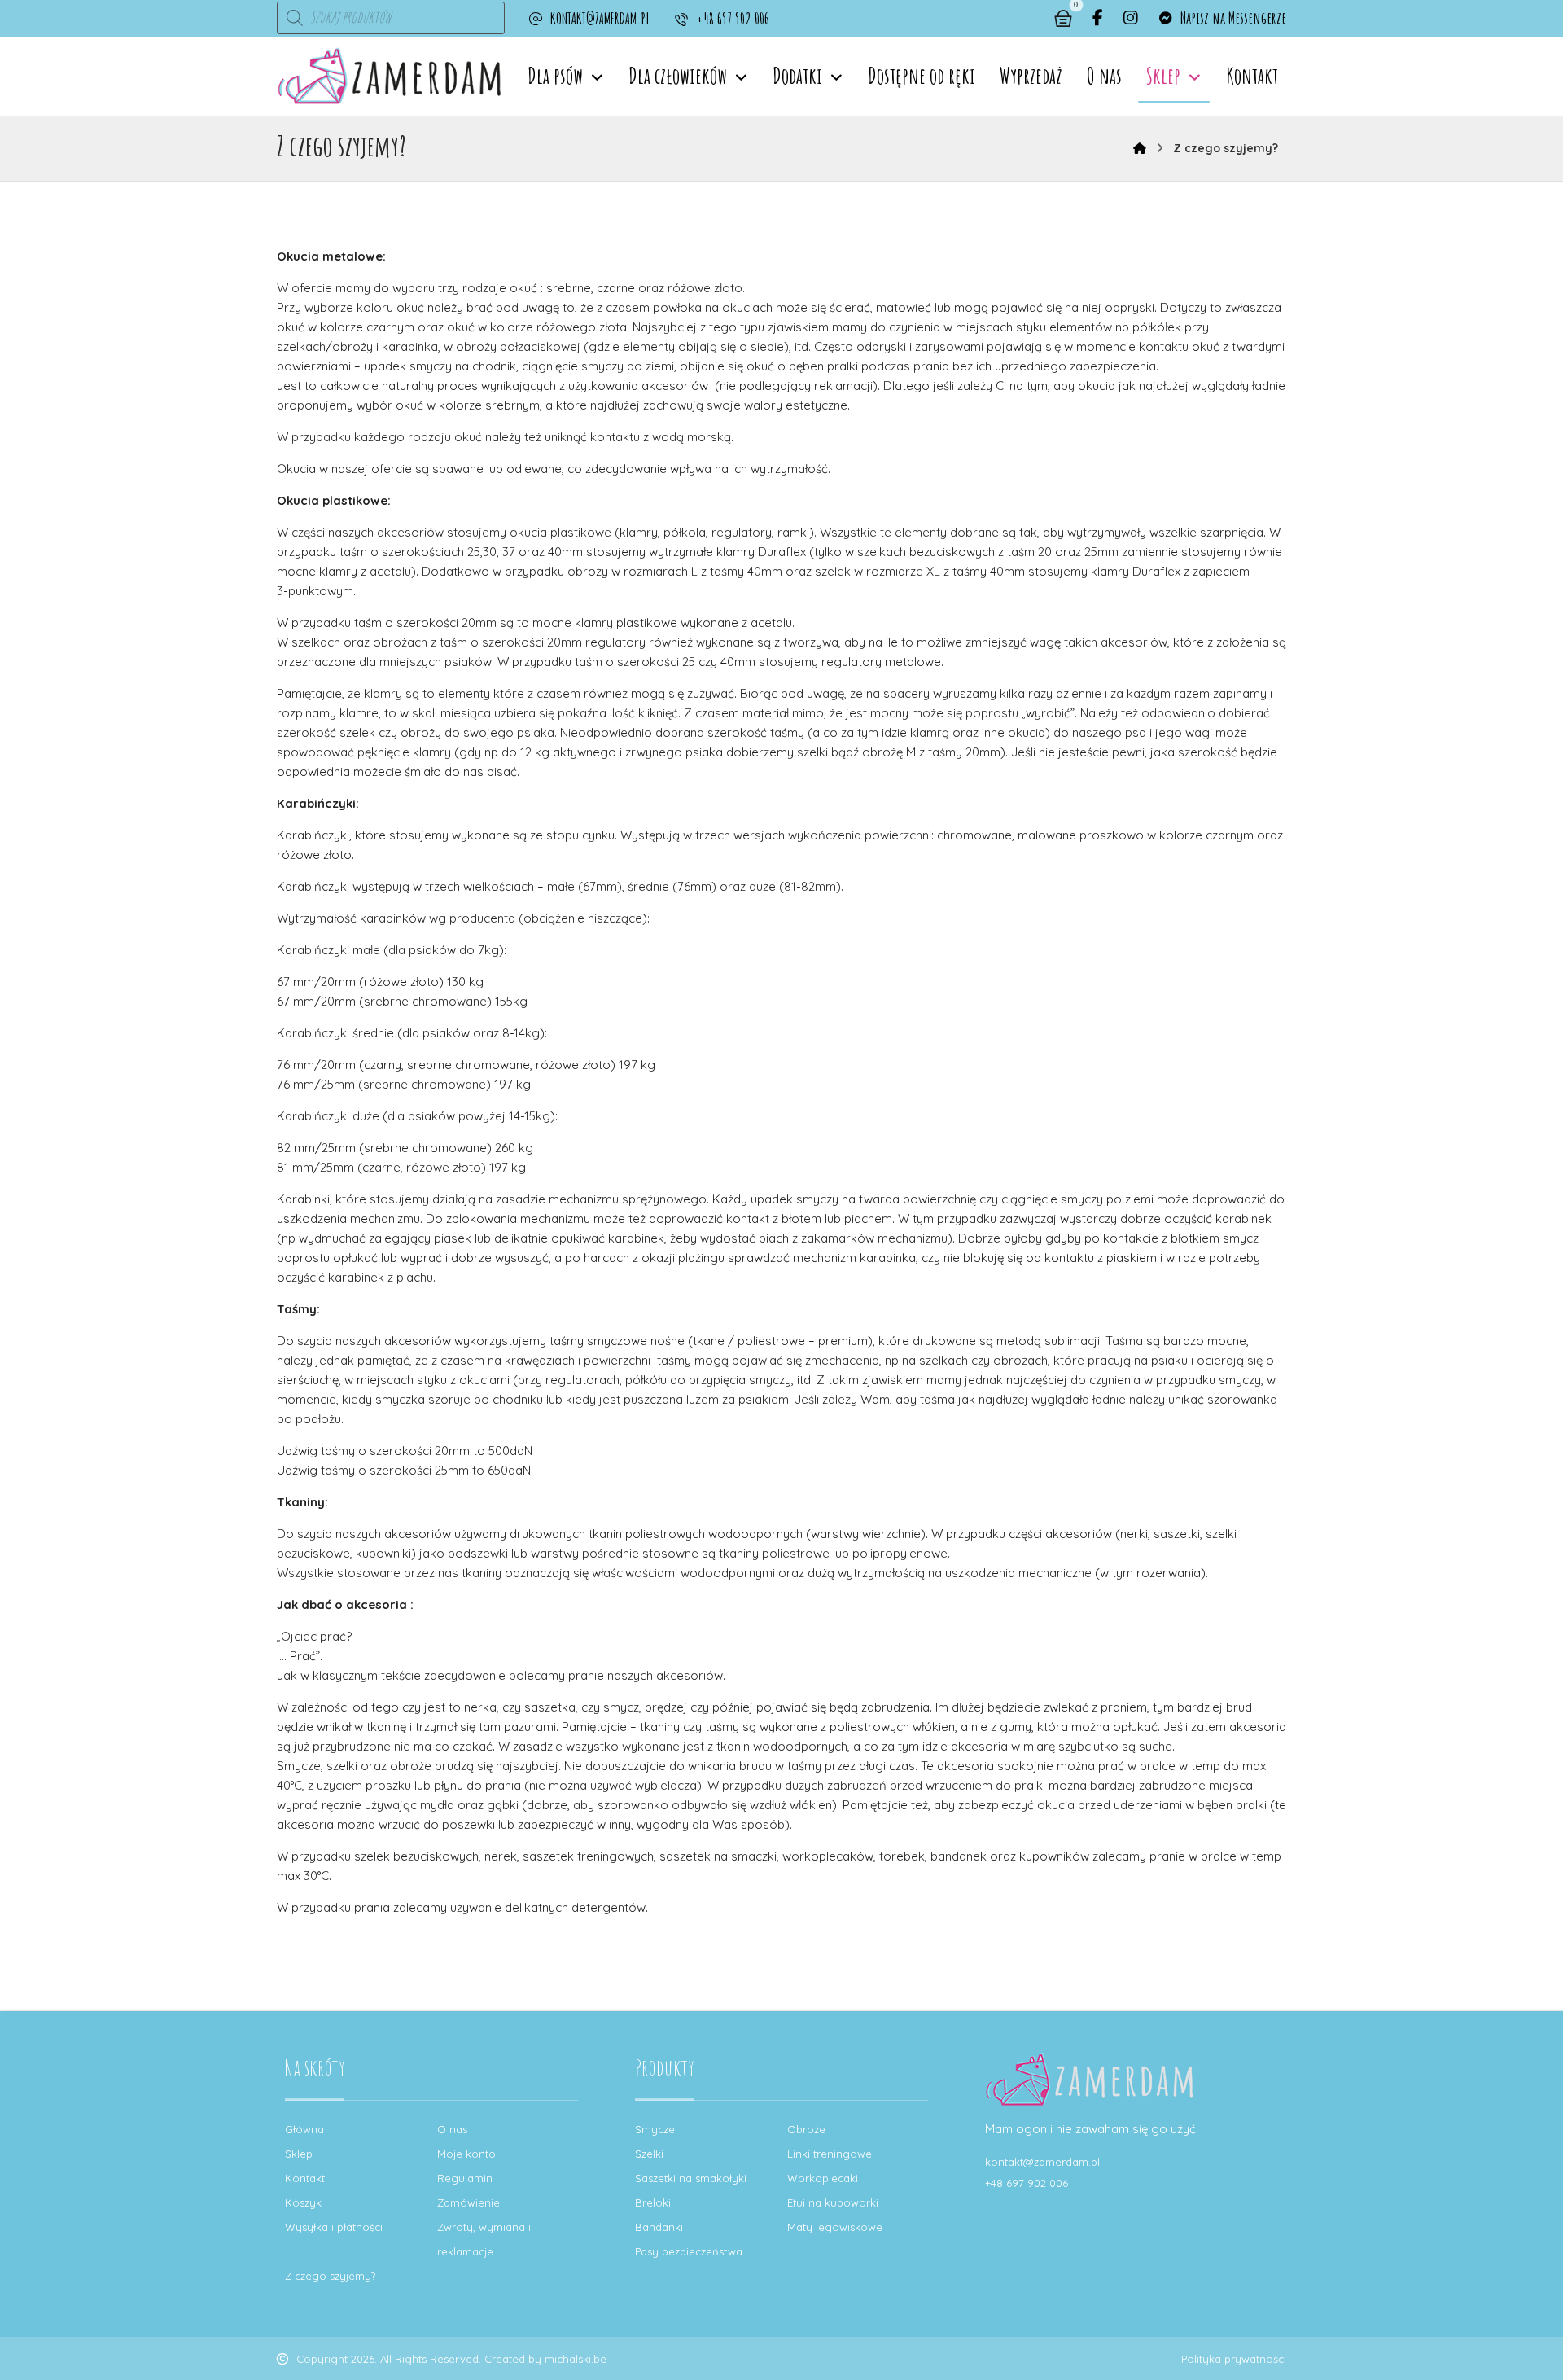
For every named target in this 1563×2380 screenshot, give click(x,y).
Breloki (653, 2202)
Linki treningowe (830, 2154)
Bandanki (659, 2227)
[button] (1098, 18)
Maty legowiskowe (835, 2227)
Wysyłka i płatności (334, 2227)
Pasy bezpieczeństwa (689, 2251)
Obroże (806, 2129)
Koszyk (303, 2202)
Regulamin (465, 2178)
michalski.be (576, 2359)
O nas (452, 2129)
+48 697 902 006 (1027, 2183)
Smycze (655, 2129)
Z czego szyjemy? (330, 2276)
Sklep (299, 2154)
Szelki (649, 2154)
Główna (304, 2129)
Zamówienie (468, 2202)
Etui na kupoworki (833, 2202)
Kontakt (305, 2178)
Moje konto (466, 2154)
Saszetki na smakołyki (691, 2178)
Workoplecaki (823, 2178)
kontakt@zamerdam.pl (1042, 2162)
